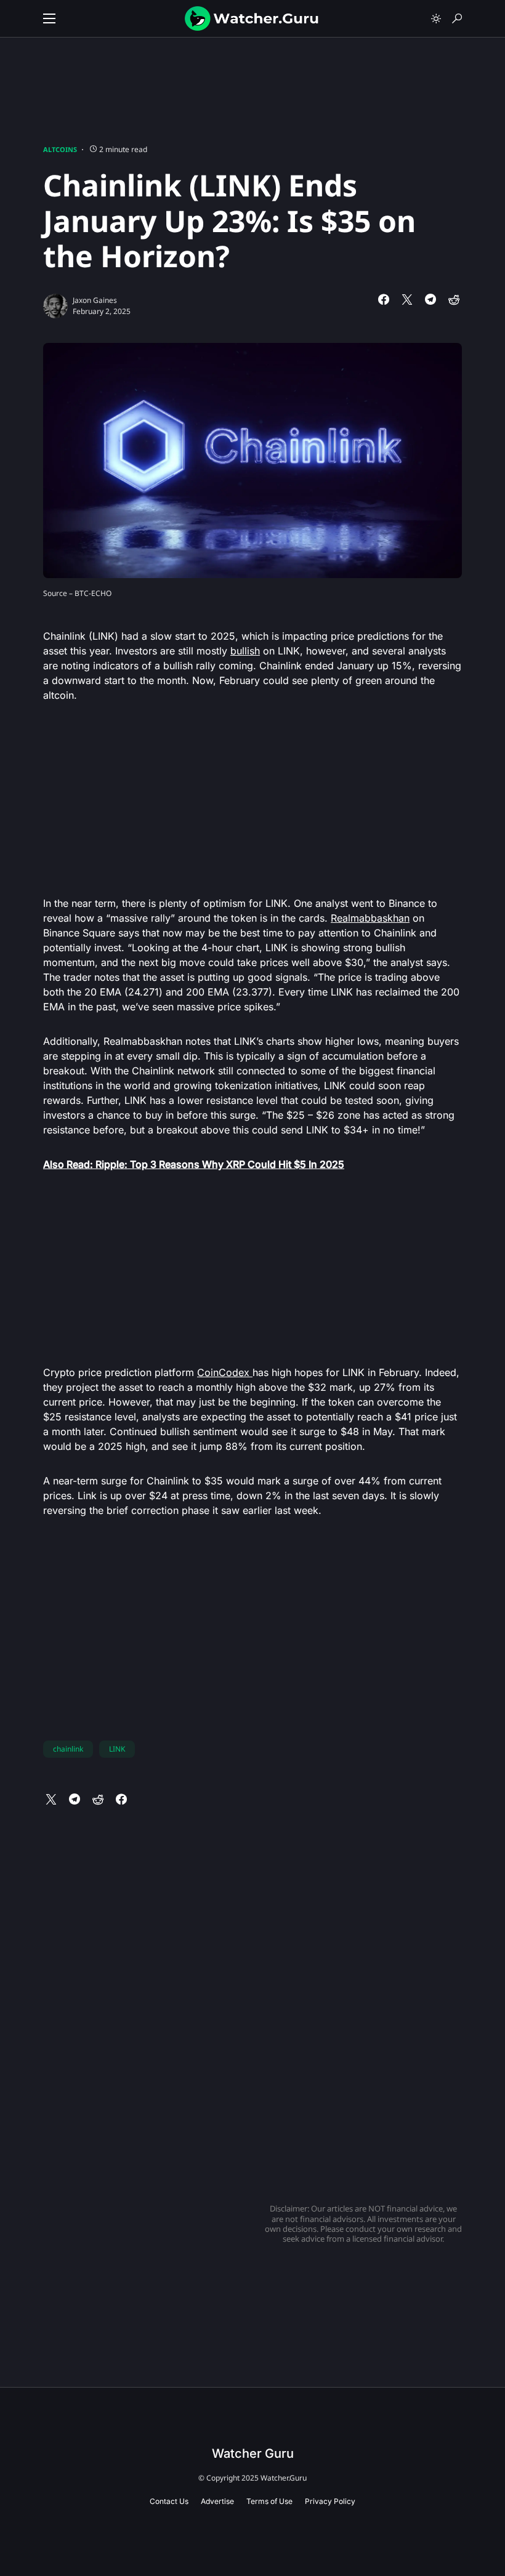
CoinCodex (225, 1372)
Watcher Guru (253, 2453)
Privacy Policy (330, 2501)
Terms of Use (269, 2501)
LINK (117, 1749)
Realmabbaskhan (370, 918)
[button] (49, 18)
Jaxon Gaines (95, 300)
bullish (245, 651)
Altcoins (60, 149)
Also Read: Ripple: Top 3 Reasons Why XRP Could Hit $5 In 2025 (194, 1164)
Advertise (217, 2501)
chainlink (68, 1749)
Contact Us (169, 2501)
